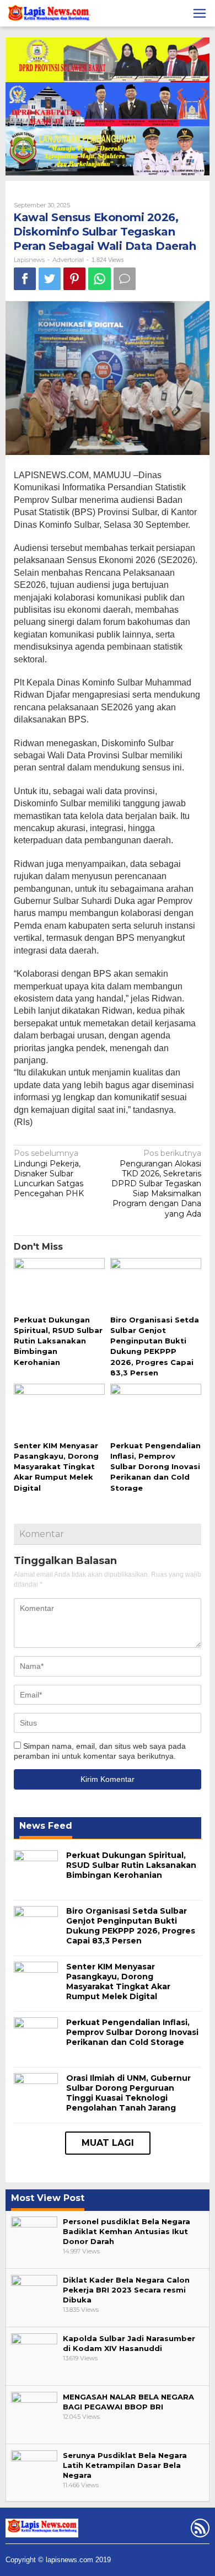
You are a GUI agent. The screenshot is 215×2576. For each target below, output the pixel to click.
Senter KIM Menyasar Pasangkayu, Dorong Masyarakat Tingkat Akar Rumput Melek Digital (56, 1467)
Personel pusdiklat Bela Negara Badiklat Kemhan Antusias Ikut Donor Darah (127, 2231)
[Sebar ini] (25, 279)
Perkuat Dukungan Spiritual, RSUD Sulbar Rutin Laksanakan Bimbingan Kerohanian (58, 1341)
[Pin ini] (74, 279)
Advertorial (68, 260)
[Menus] (200, 13)
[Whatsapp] (100, 279)
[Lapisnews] (48, 15)
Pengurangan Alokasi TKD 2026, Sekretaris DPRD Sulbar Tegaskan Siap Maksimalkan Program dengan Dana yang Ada (156, 1183)
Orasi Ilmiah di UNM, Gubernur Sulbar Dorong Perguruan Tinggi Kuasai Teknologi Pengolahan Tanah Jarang (128, 2093)
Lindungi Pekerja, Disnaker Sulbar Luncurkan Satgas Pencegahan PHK (49, 1173)
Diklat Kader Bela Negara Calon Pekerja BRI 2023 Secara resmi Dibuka (126, 2290)
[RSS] (199, 2530)
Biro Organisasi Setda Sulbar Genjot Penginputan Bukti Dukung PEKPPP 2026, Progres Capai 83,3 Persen (131, 1926)
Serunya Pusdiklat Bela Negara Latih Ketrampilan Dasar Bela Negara (125, 2465)
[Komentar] (125, 279)
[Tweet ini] (50, 279)
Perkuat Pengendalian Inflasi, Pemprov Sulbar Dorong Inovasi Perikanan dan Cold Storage (155, 1467)
